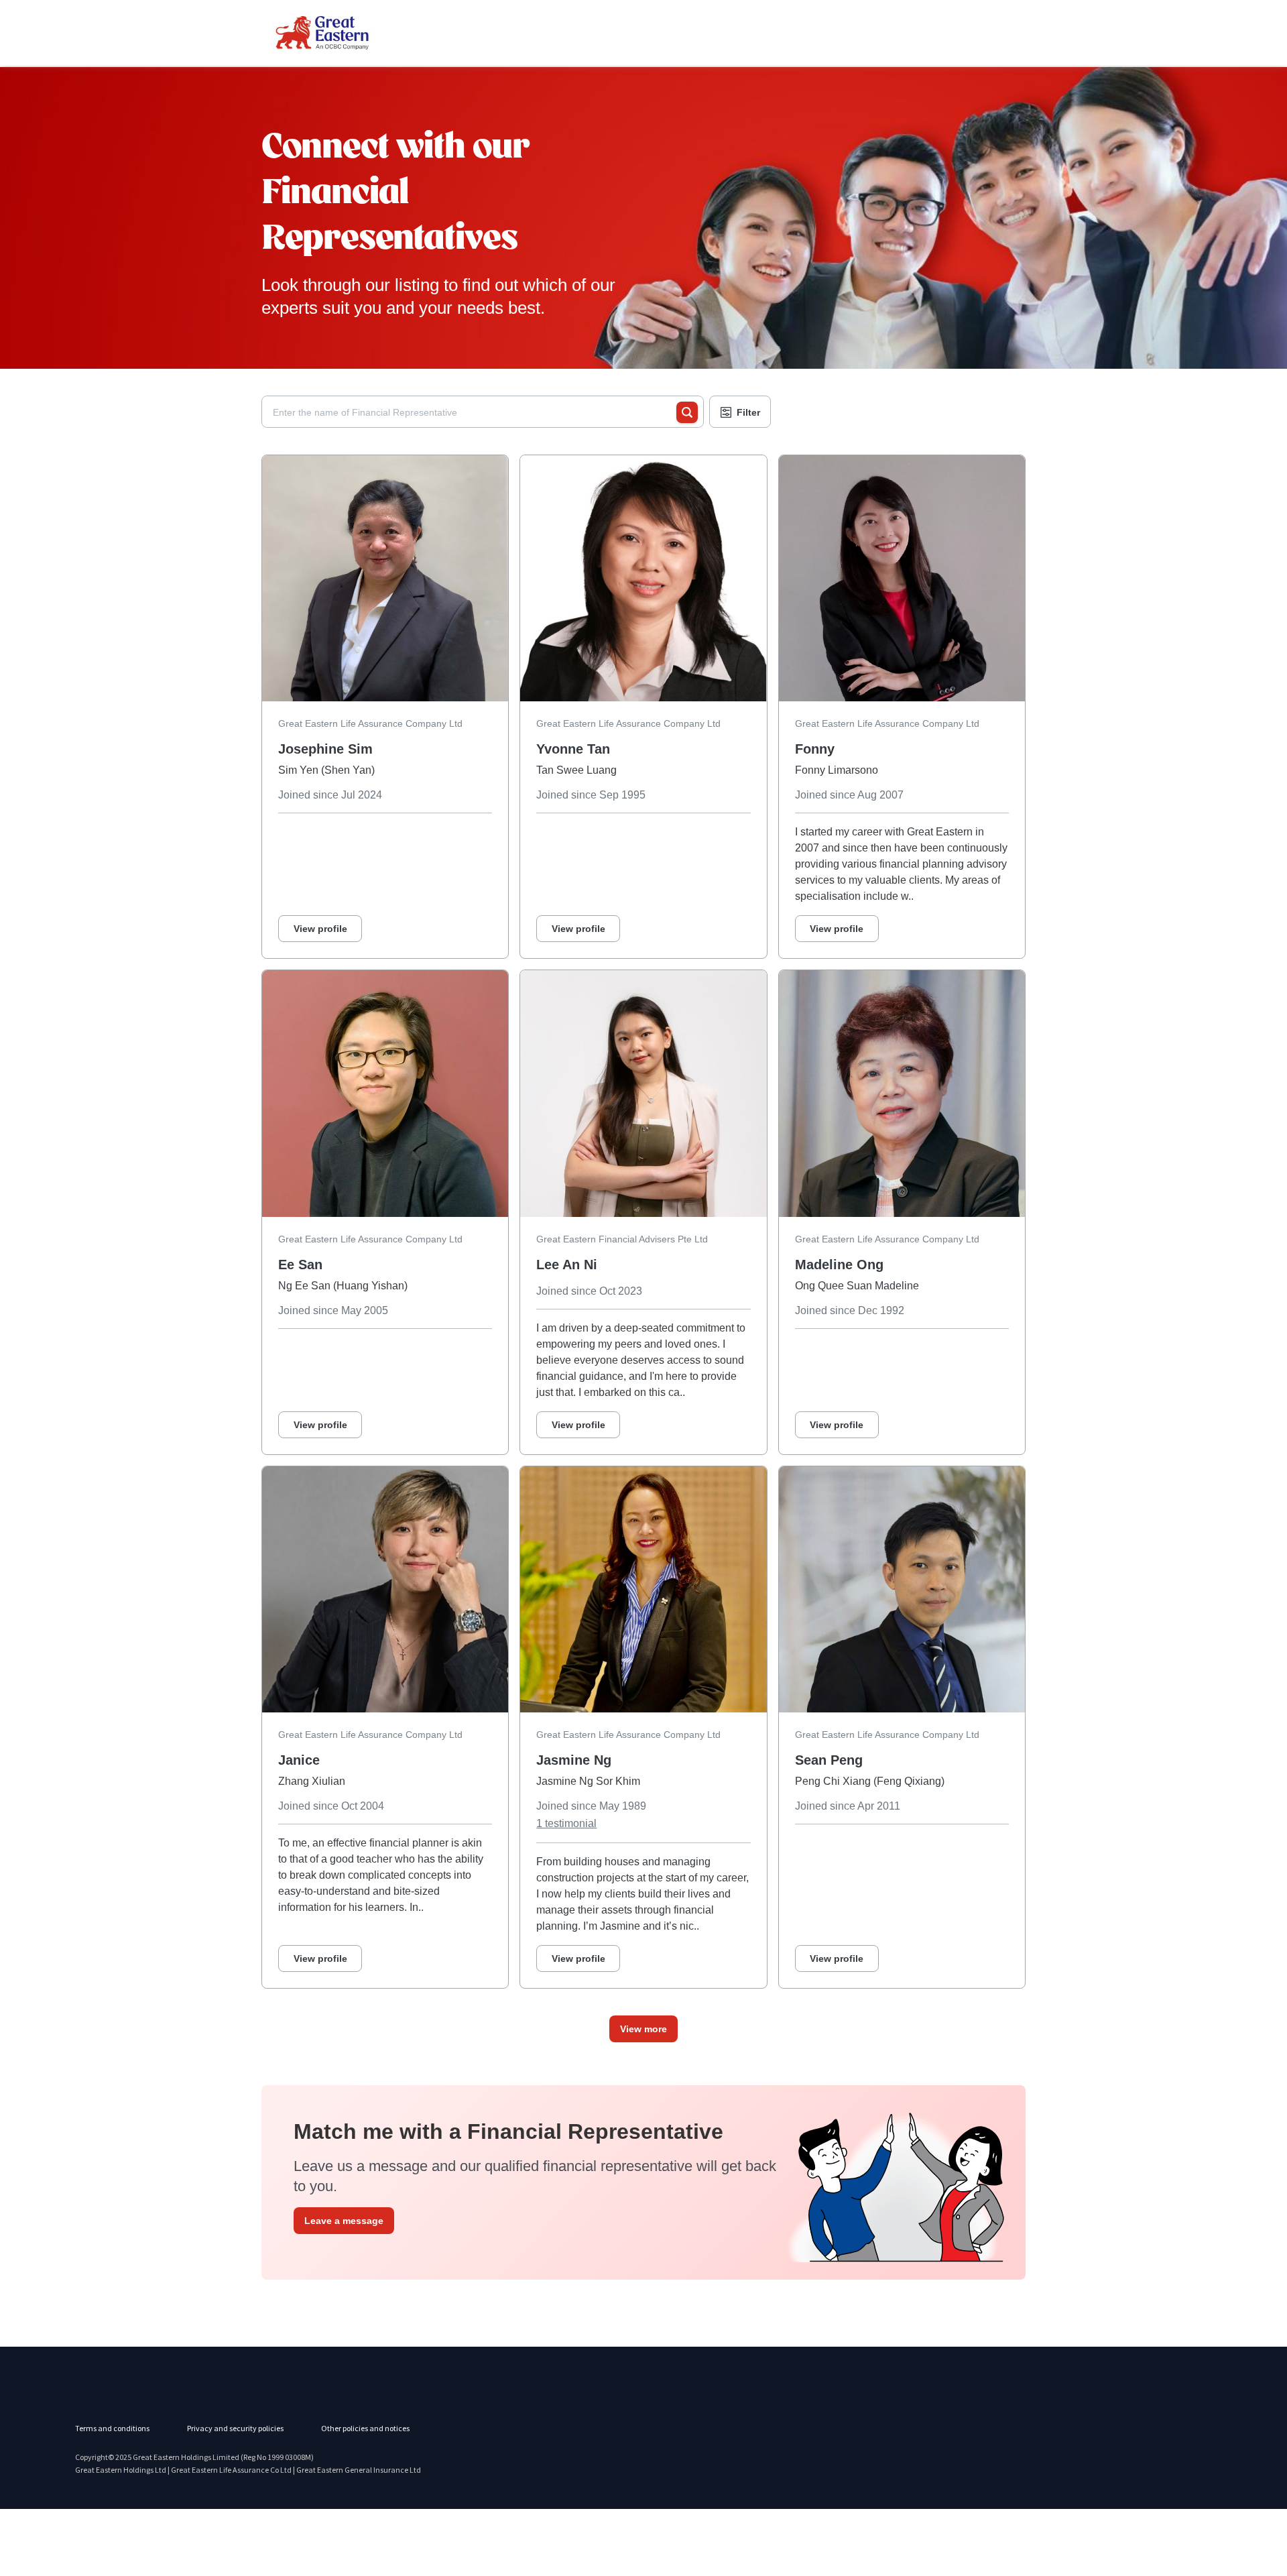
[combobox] (475, 412)
